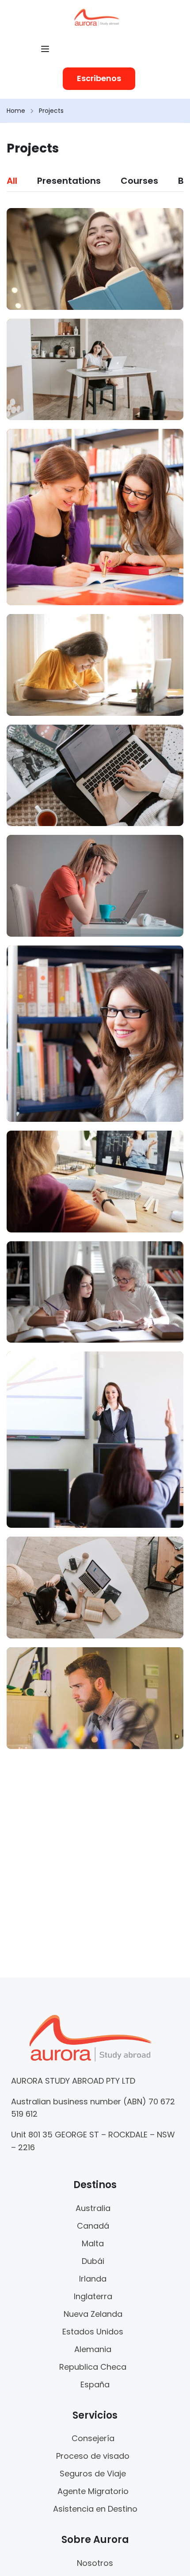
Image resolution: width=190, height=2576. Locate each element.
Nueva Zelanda (93, 2314)
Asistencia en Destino (95, 2509)
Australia (93, 2208)
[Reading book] (95, 1588)
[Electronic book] (95, 1698)
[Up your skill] (95, 370)
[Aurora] (97, 17)
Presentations (69, 181)
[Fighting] (95, 1440)
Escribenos (99, 78)
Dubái (93, 2261)
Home (16, 111)
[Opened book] (95, 886)
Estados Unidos (93, 2332)
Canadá (93, 2226)
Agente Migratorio (93, 2491)
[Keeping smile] (95, 776)
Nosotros (95, 2563)
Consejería (93, 2438)
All (12, 181)
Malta (93, 2243)
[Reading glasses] (95, 1182)
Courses (139, 181)
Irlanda (93, 2279)
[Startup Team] (95, 517)
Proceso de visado (93, 2456)
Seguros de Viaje (93, 2474)
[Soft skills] (95, 259)
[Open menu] (46, 49)
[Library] (95, 1034)
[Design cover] (95, 1292)
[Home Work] (95, 665)
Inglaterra (93, 2296)
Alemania (93, 2349)
